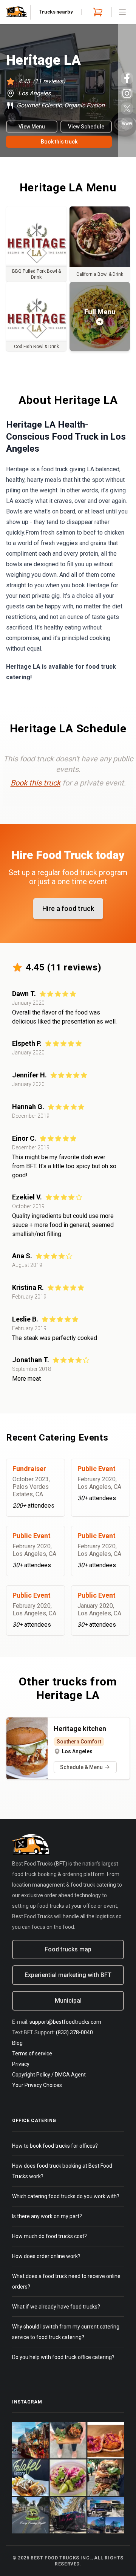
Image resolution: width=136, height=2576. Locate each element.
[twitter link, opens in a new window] (127, 108)
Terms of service (32, 2053)
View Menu (32, 127)
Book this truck (59, 142)
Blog (17, 2043)
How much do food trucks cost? (49, 2236)
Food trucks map (68, 1949)
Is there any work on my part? (47, 2216)
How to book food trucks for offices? (55, 2146)
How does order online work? (46, 2256)
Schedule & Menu (81, 1767)
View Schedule (86, 127)
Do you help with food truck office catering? (63, 2357)
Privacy (21, 2064)
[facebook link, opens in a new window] (127, 78)
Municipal (68, 2001)
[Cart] (96, 12)
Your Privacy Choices (37, 2085)
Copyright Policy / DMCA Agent (49, 2075)
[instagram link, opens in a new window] (127, 93)
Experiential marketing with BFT (68, 1975)
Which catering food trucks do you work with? (66, 2196)
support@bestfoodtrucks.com (65, 2022)
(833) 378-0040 (74, 2032)
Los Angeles (34, 93)
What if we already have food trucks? (56, 2307)
